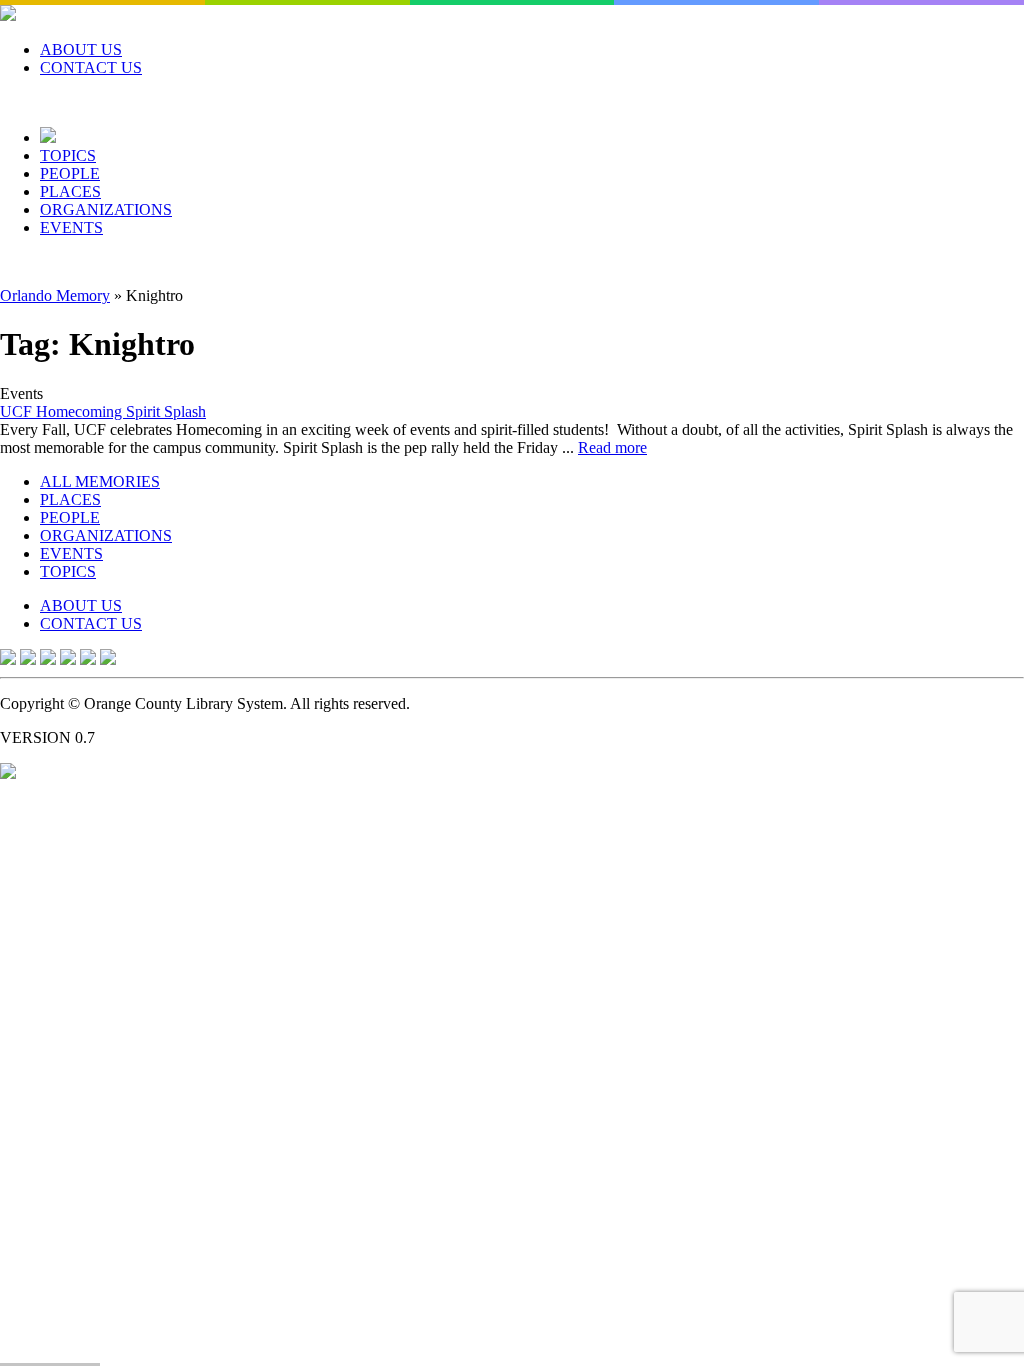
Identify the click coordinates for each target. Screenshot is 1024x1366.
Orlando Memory (55, 295)
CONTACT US (91, 67)
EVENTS (71, 227)
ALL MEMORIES (100, 481)
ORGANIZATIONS (106, 209)
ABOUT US (81, 49)
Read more (612, 447)
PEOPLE (70, 173)
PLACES (70, 191)
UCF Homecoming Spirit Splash (103, 411)
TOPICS (68, 155)
